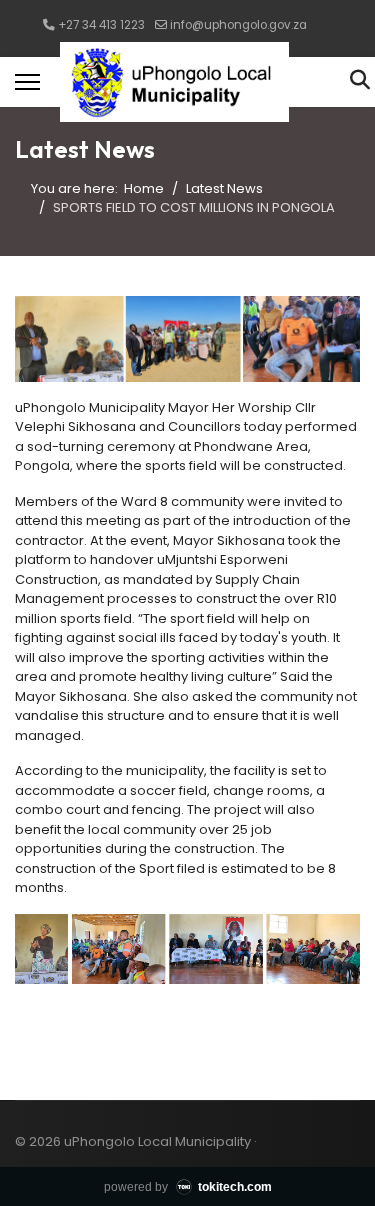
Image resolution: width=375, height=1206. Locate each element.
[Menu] (27, 82)
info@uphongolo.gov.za (238, 25)
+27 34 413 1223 (101, 25)
